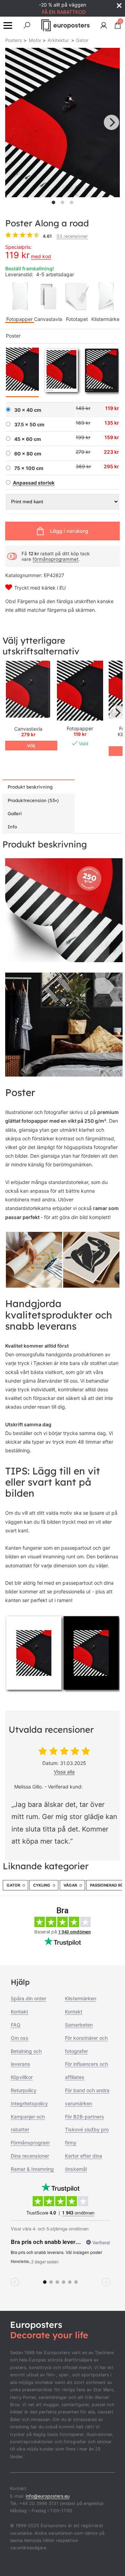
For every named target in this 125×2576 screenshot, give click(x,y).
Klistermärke (105, 319)
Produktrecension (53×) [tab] (33, 800)
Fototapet (77, 319)
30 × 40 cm (28, 410)
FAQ (16, 2025)
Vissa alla (64, 1772)
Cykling (42, 1885)
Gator (13, 1885)
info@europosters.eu (48, 2496)
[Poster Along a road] (80, 691)
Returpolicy (24, 2090)
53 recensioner (72, 236)
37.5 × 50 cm (29, 425)
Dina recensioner (30, 2156)
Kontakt (19, 2012)
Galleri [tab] (15, 813)
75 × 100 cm (29, 468)
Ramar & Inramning (32, 2169)
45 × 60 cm (28, 439)
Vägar (70, 1885)
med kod (41, 256)
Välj (31, 746)
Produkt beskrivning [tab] (30, 787)
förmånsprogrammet (56, 559)
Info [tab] (12, 827)
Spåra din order (28, 1998)
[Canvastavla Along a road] (28, 690)
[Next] (111, 122)
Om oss (20, 2038)
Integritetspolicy (29, 2103)
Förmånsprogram (30, 2143)
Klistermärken (81, 1998)
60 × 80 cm (28, 454)
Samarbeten (79, 2025)
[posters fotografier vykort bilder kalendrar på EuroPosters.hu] (66, 25)
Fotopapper (19, 319)
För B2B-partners (85, 2117)
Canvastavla (48, 319)
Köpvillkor (22, 2077)
